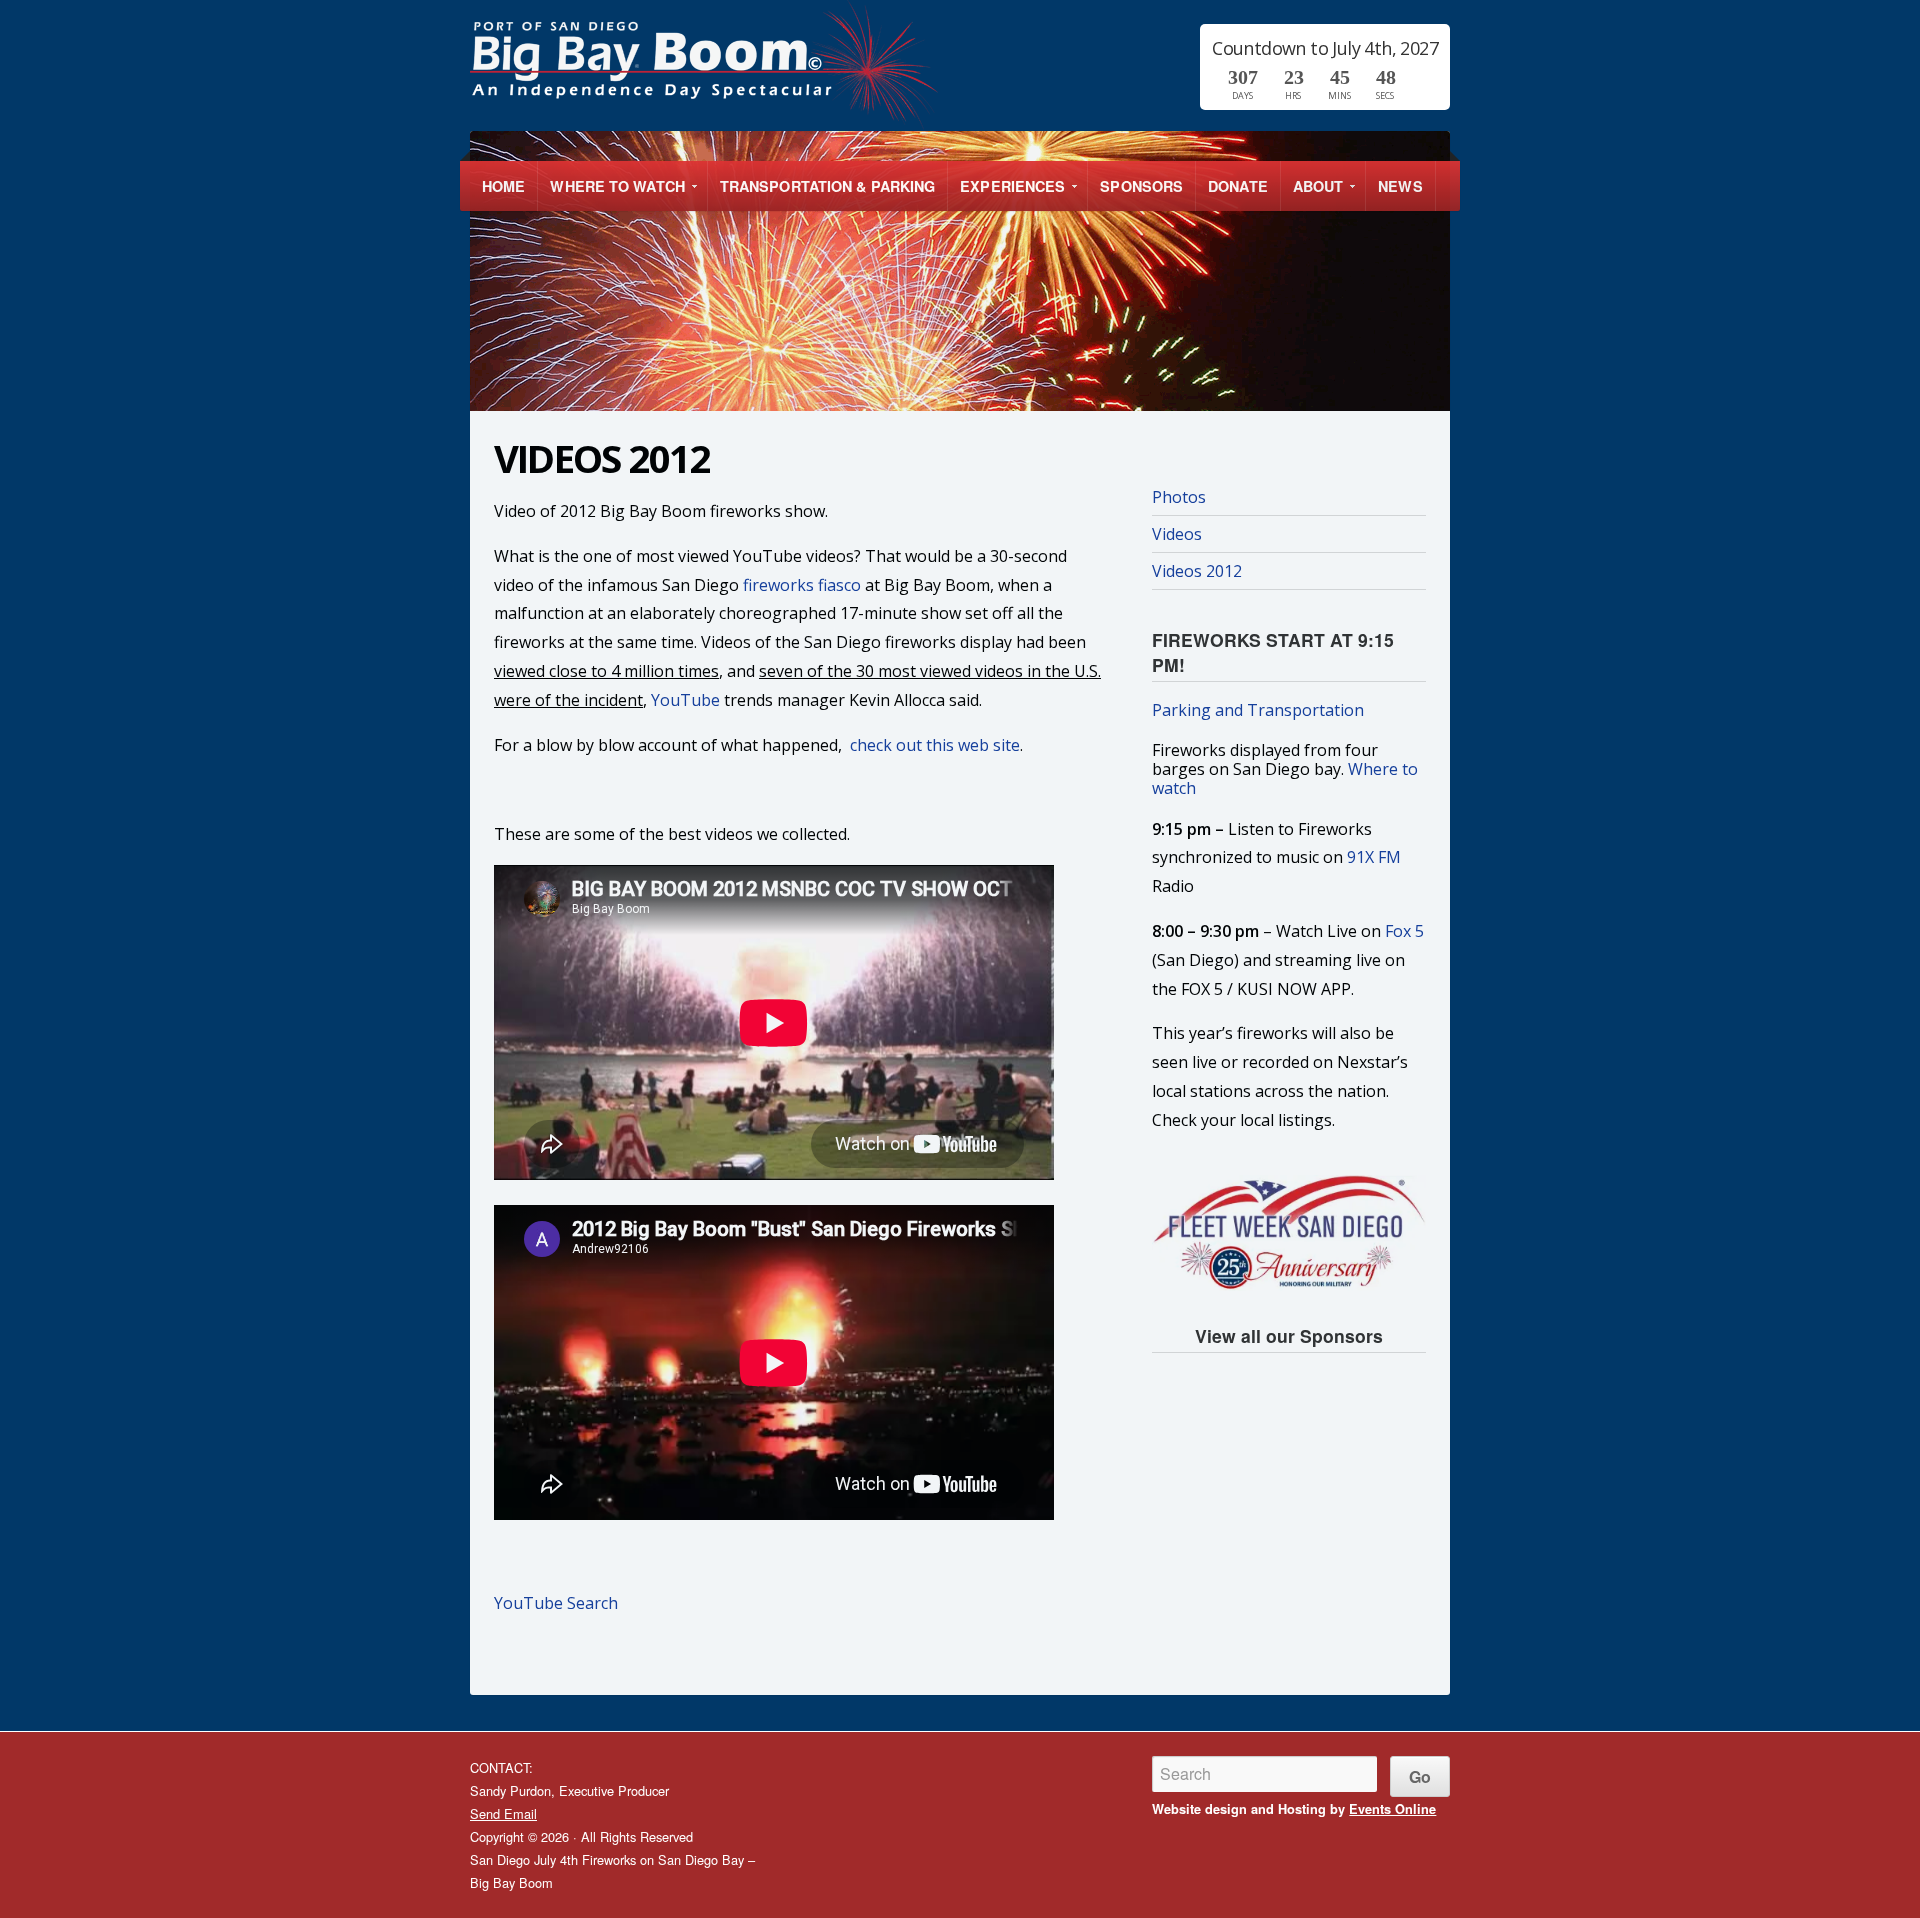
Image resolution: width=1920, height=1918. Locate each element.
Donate (1238, 186)
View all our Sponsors (1289, 1335)
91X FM (1374, 857)
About (1312, 193)
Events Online (1392, 1809)
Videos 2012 (1197, 571)
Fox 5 (1404, 931)
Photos (1179, 497)
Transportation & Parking (827, 186)
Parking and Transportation (1258, 710)
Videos (1177, 534)
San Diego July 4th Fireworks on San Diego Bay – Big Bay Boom (832, 65)
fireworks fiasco (802, 585)
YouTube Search (556, 1603)
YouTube (685, 700)
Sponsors (1141, 186)
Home (503, 186)
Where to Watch (611, 193)
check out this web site (935, 745)
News (1400, 186)
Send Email (503, 1813)
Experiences (1006, 193)
